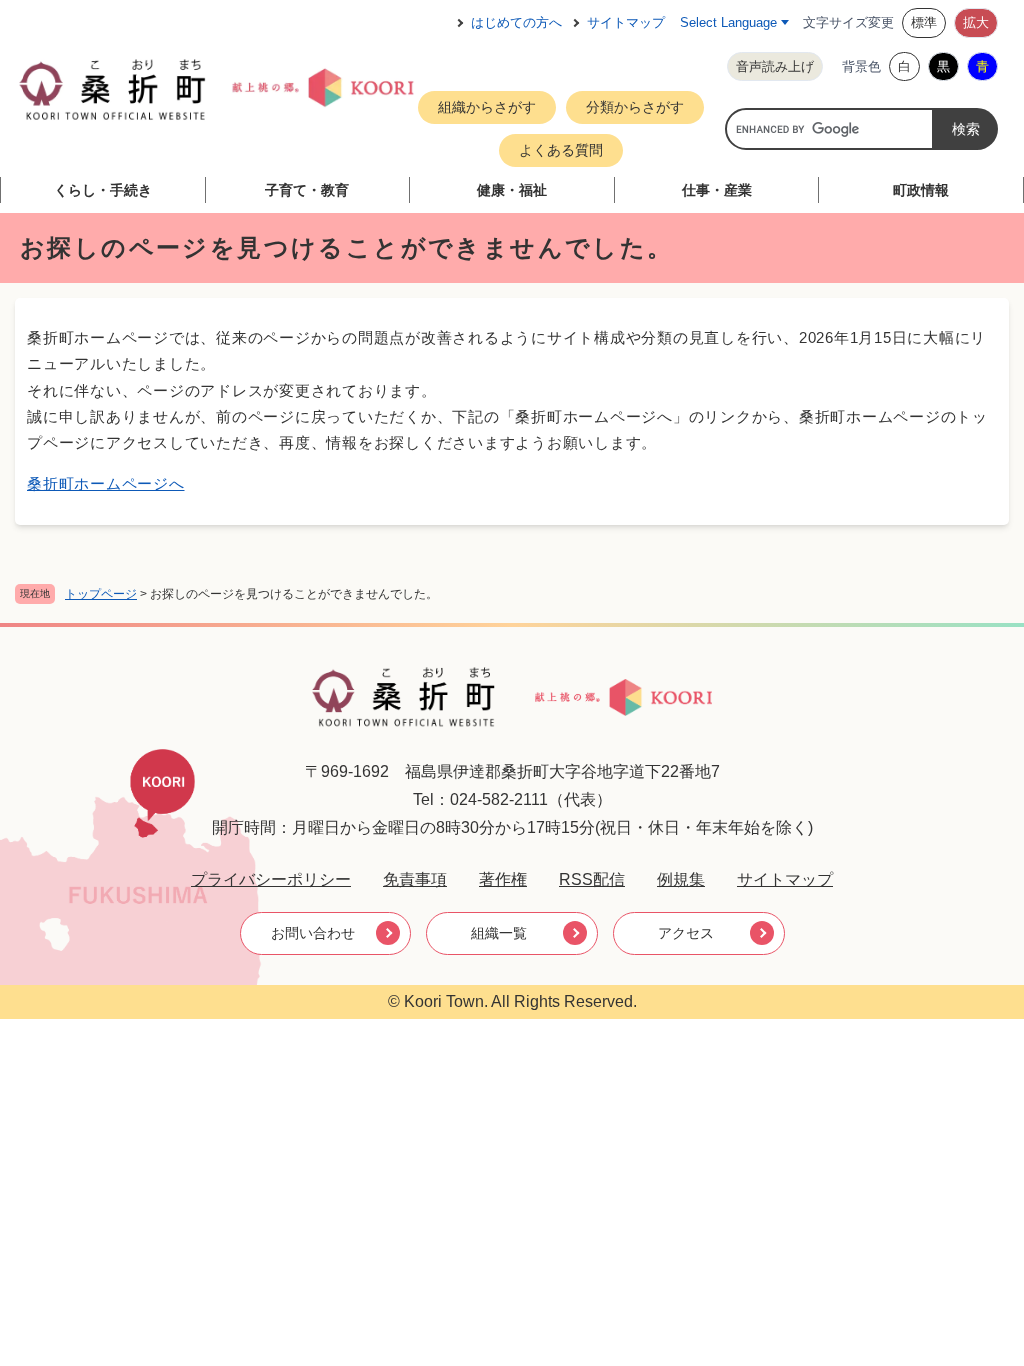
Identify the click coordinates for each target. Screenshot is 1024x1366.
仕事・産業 (717, 190)
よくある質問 (561, 150)
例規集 (681, 879)
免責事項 (415, 879)
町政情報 (921, 190)
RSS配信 (592, 879)
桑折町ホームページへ (106, 483)
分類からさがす (635, 107)
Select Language (728, 22)
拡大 (976, 22)
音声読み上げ (775, 66)
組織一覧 (499, 933)
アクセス (686, 933)
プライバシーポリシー (271, 879)
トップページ (101, 594)
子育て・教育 (307, 190)
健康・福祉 (512, 190)
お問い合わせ (313, 933)
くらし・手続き (103, 190)
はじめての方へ (516, 22)
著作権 (503, 879)
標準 (924, 22)
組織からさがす (487, 107)
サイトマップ (626, 22)
